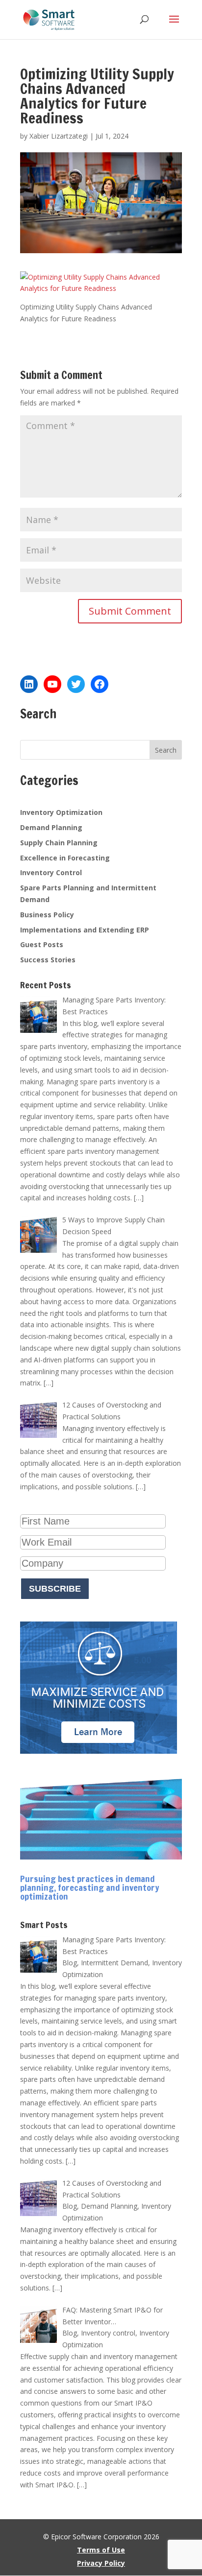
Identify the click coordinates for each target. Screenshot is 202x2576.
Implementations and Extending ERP (85, 930)
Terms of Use (101, 2550)
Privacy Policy (101, 2563)
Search (166, 750)
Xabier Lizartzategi (59, 136)
